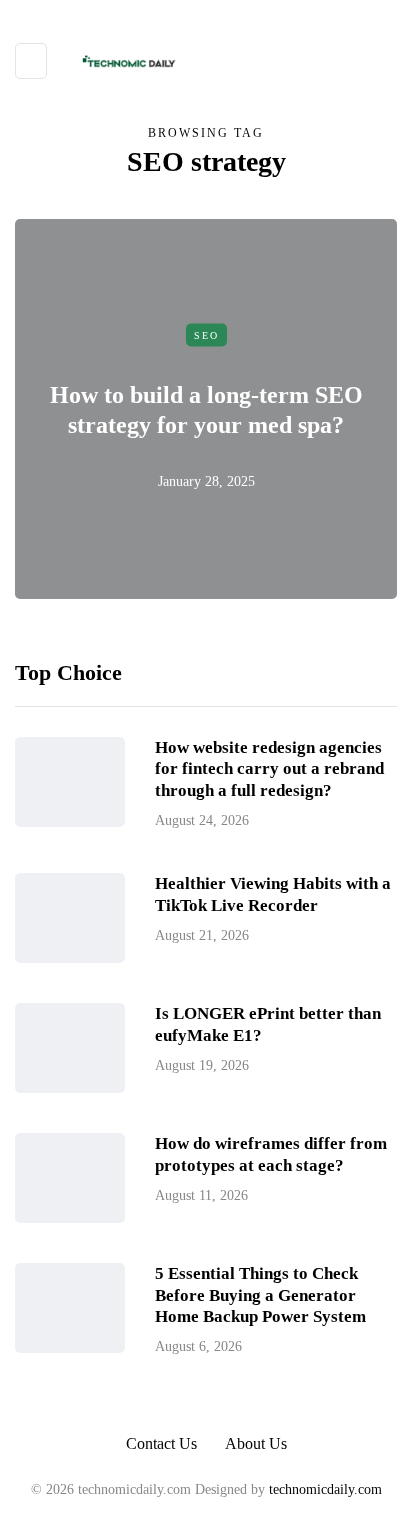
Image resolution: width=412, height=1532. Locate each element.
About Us (256, 1443)
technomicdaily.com (325, 1489)
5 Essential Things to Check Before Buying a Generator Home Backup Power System (260, 1295)
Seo (206, 334)
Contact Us (161, 1443)
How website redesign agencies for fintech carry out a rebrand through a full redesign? (269, 769)
